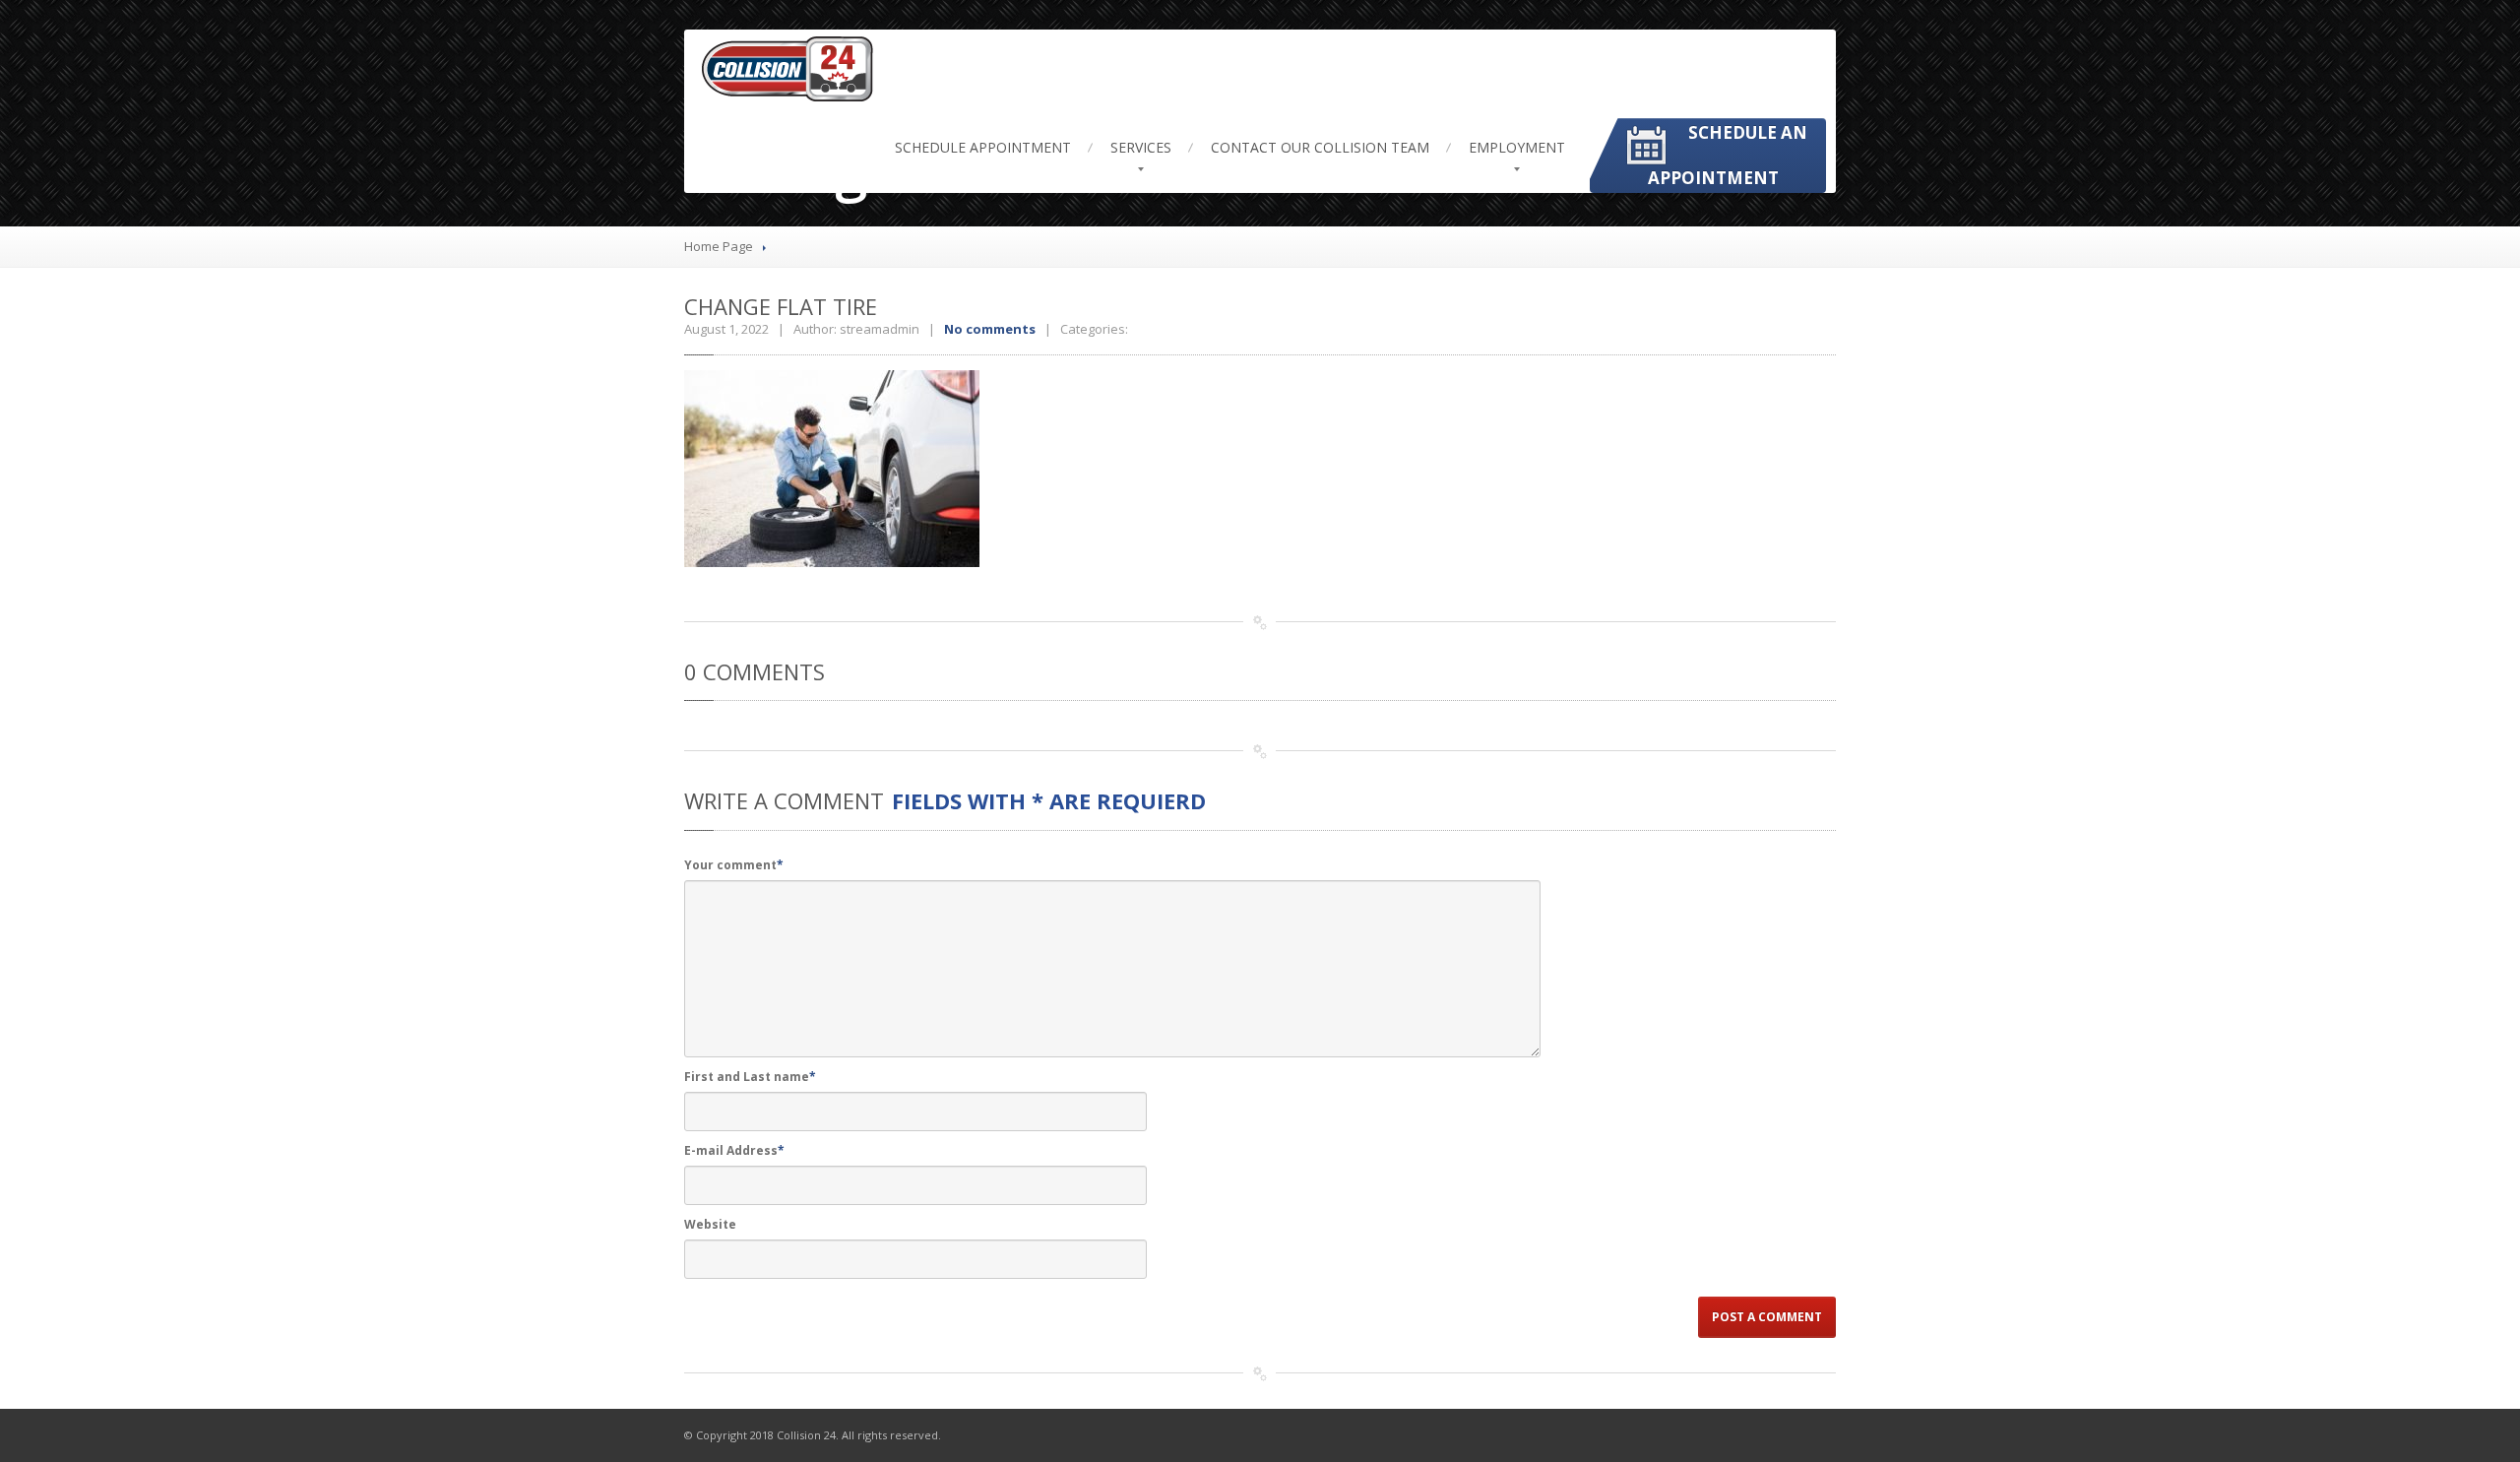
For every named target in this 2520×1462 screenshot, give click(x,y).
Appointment (983, 147)
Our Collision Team (1320, 147)
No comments (990, 329)
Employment (1517, 147)
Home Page (719, 246)
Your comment (734, 865)
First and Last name (750, 1077)
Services (1141, 147)
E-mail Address (734, 1150)
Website (710, 1224)
